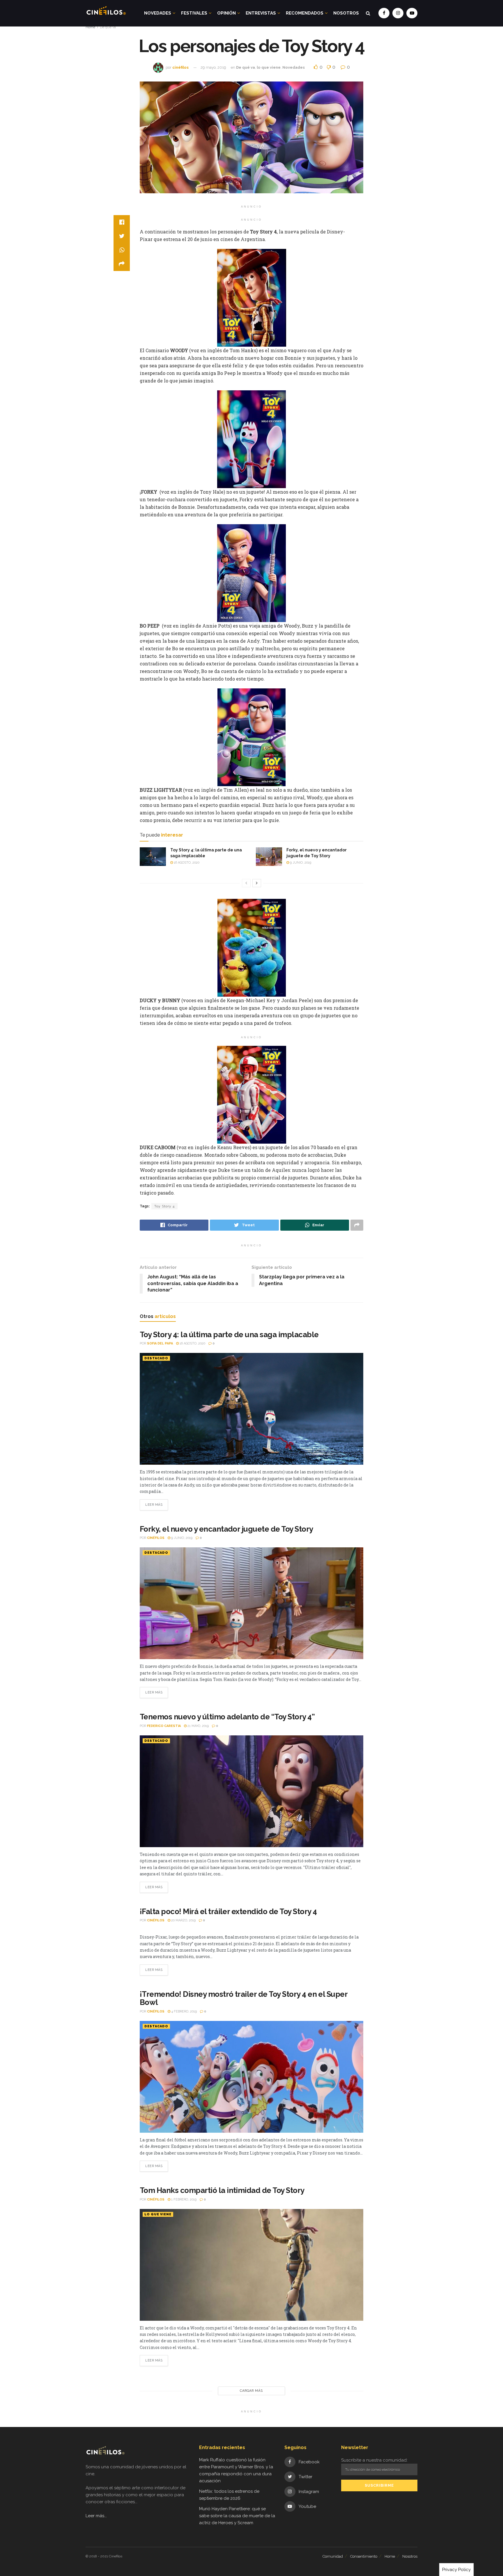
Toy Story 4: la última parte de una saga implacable (229, 1335)
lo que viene (269, 67)
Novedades (158, 13)
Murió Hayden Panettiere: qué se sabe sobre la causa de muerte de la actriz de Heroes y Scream (237, 2516)
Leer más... (96, 2516)
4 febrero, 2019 (184, 2011)
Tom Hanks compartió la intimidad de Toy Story (222, 2190)
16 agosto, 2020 (186, 863)
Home (90, 27)
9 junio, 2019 (300, 863)
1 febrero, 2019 (183, 2199)
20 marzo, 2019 (183, 1920)
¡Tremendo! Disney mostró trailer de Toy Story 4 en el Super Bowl (243, 1998)
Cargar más (251, 2391)
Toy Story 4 (164, 1206)
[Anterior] (246, 883)
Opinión (226, 13)
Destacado (156, 1358)
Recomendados (305, 13)
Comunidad (333, 2556)
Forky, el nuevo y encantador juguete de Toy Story (226, 1529)
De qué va (108, 27)
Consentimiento (364, 2556)
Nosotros (346, 13)
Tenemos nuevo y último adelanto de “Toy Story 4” (227, 1717)
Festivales (194, 13)
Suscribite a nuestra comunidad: (374, 2460)
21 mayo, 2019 (198, 1726)
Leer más (154, 1505)
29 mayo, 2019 (213, 67)
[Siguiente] (257, 883)
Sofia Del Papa (160, 1343)
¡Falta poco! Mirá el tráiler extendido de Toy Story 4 (228, 1911)
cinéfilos (180, 67)
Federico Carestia (164, 1726)
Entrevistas (261, 13)
